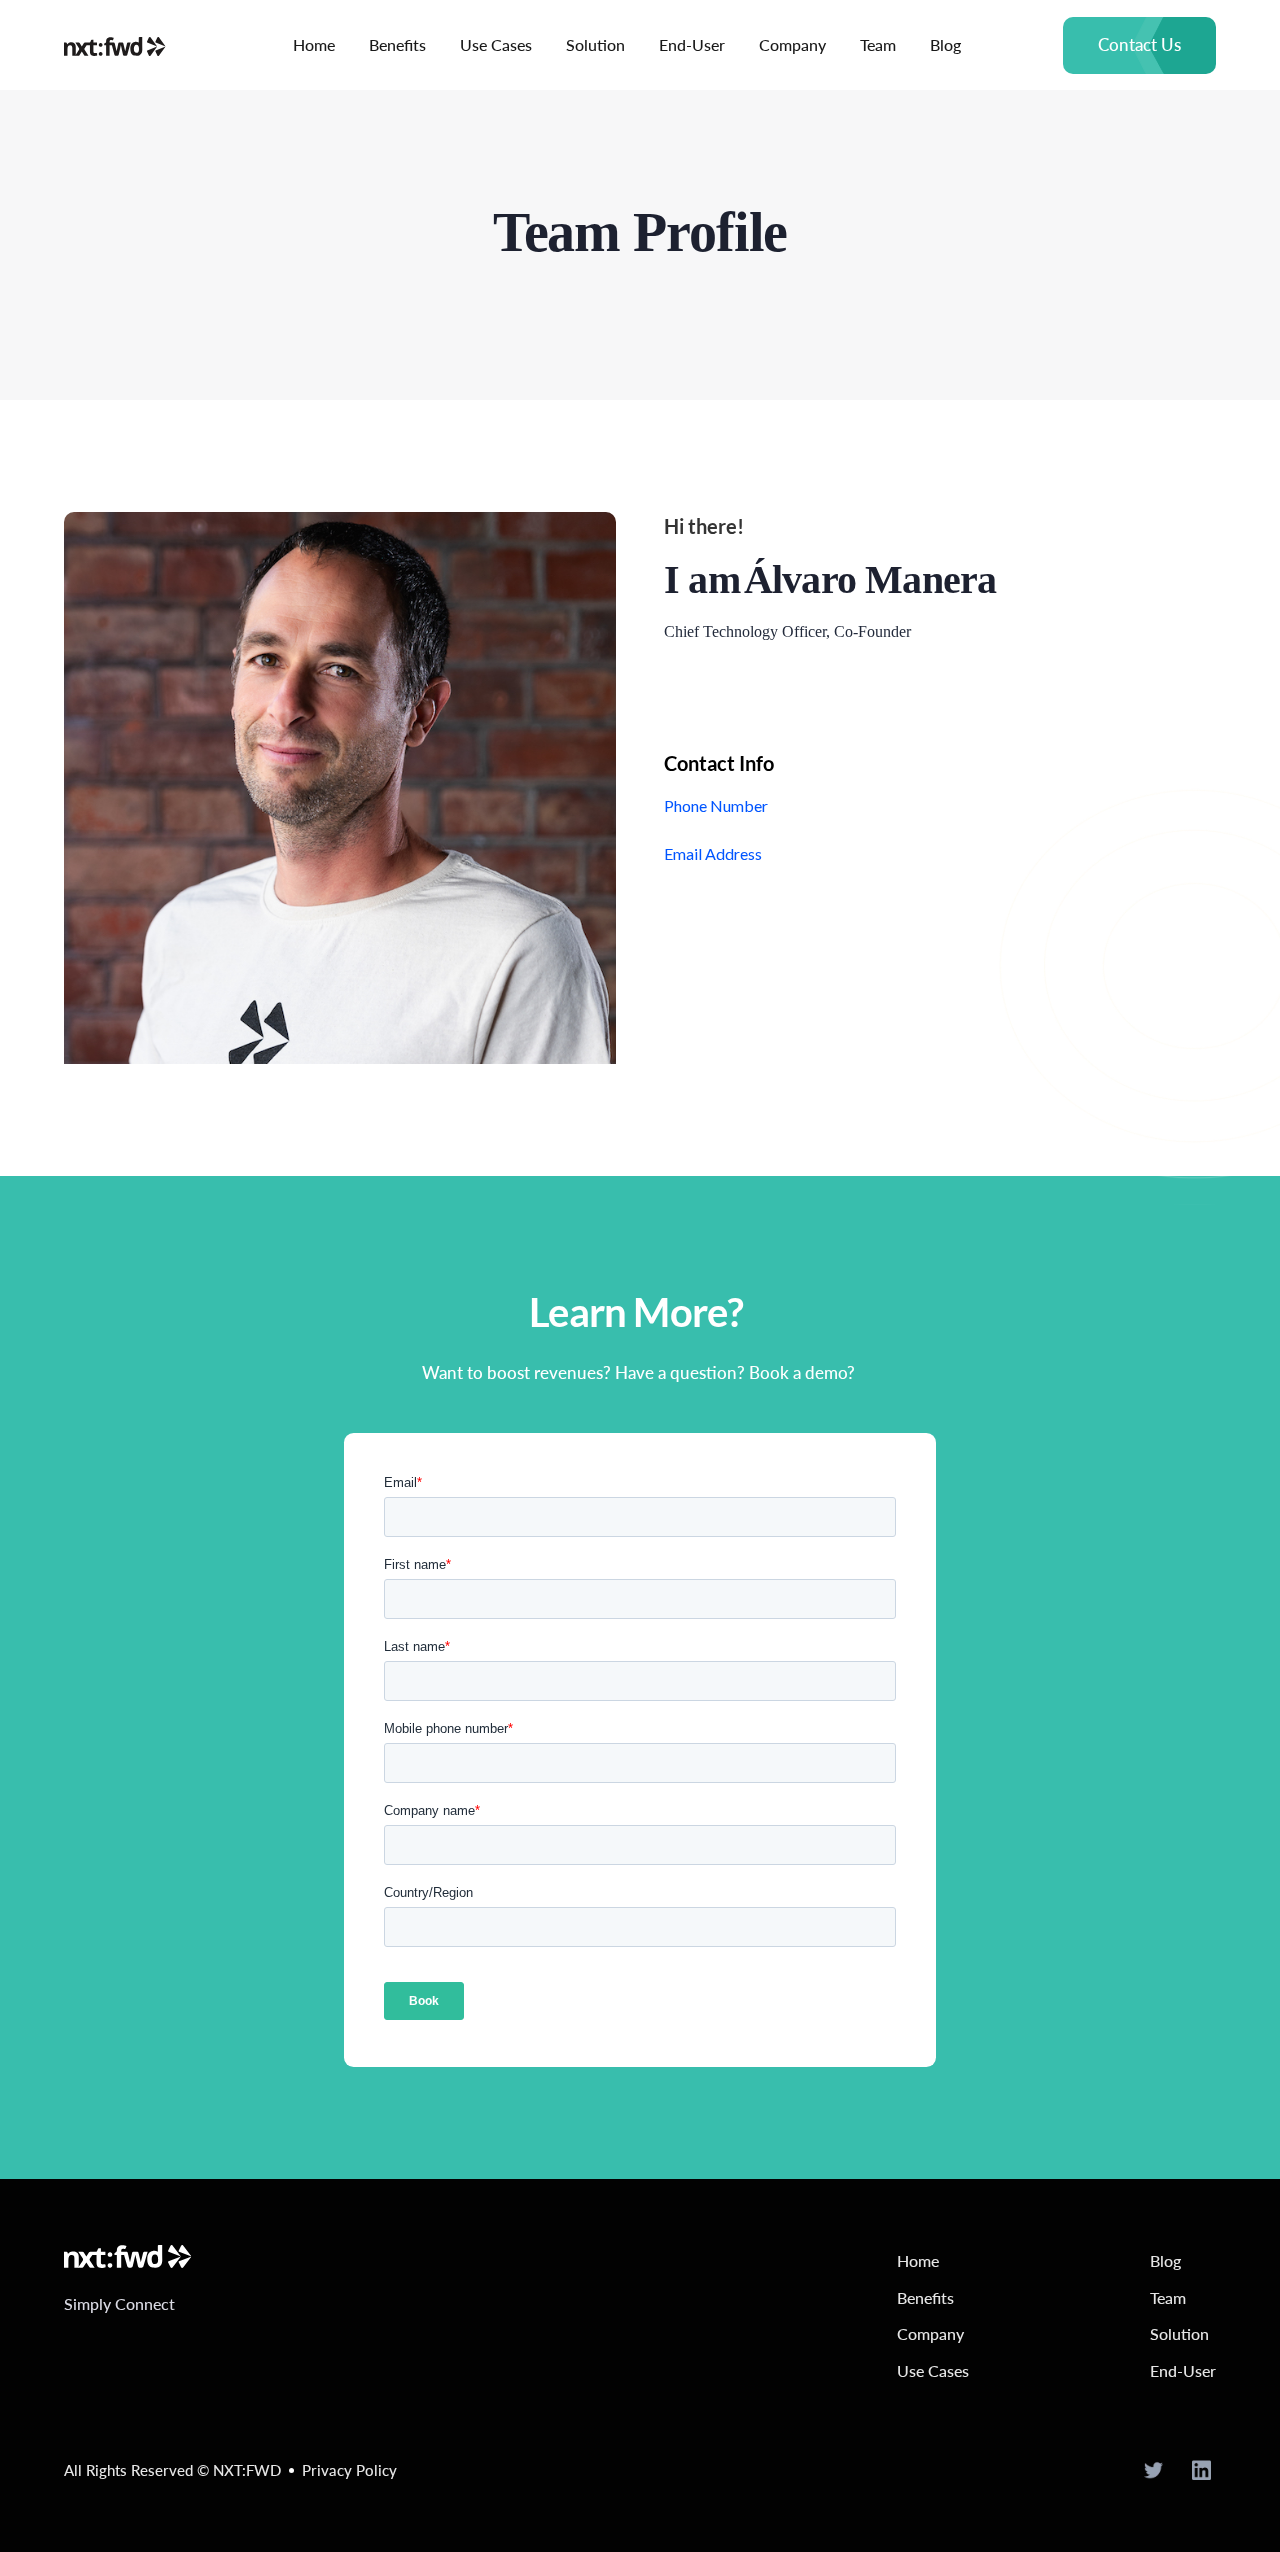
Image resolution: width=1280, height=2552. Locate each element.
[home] (128, 45)
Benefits (397, 44)
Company (792, 44)
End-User (692, 44)
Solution (595, 44)
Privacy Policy (349, 2470)
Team (878, 44)
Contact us (1139, 44)
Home (314, 44)
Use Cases (496, 44)
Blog (945, 44)
